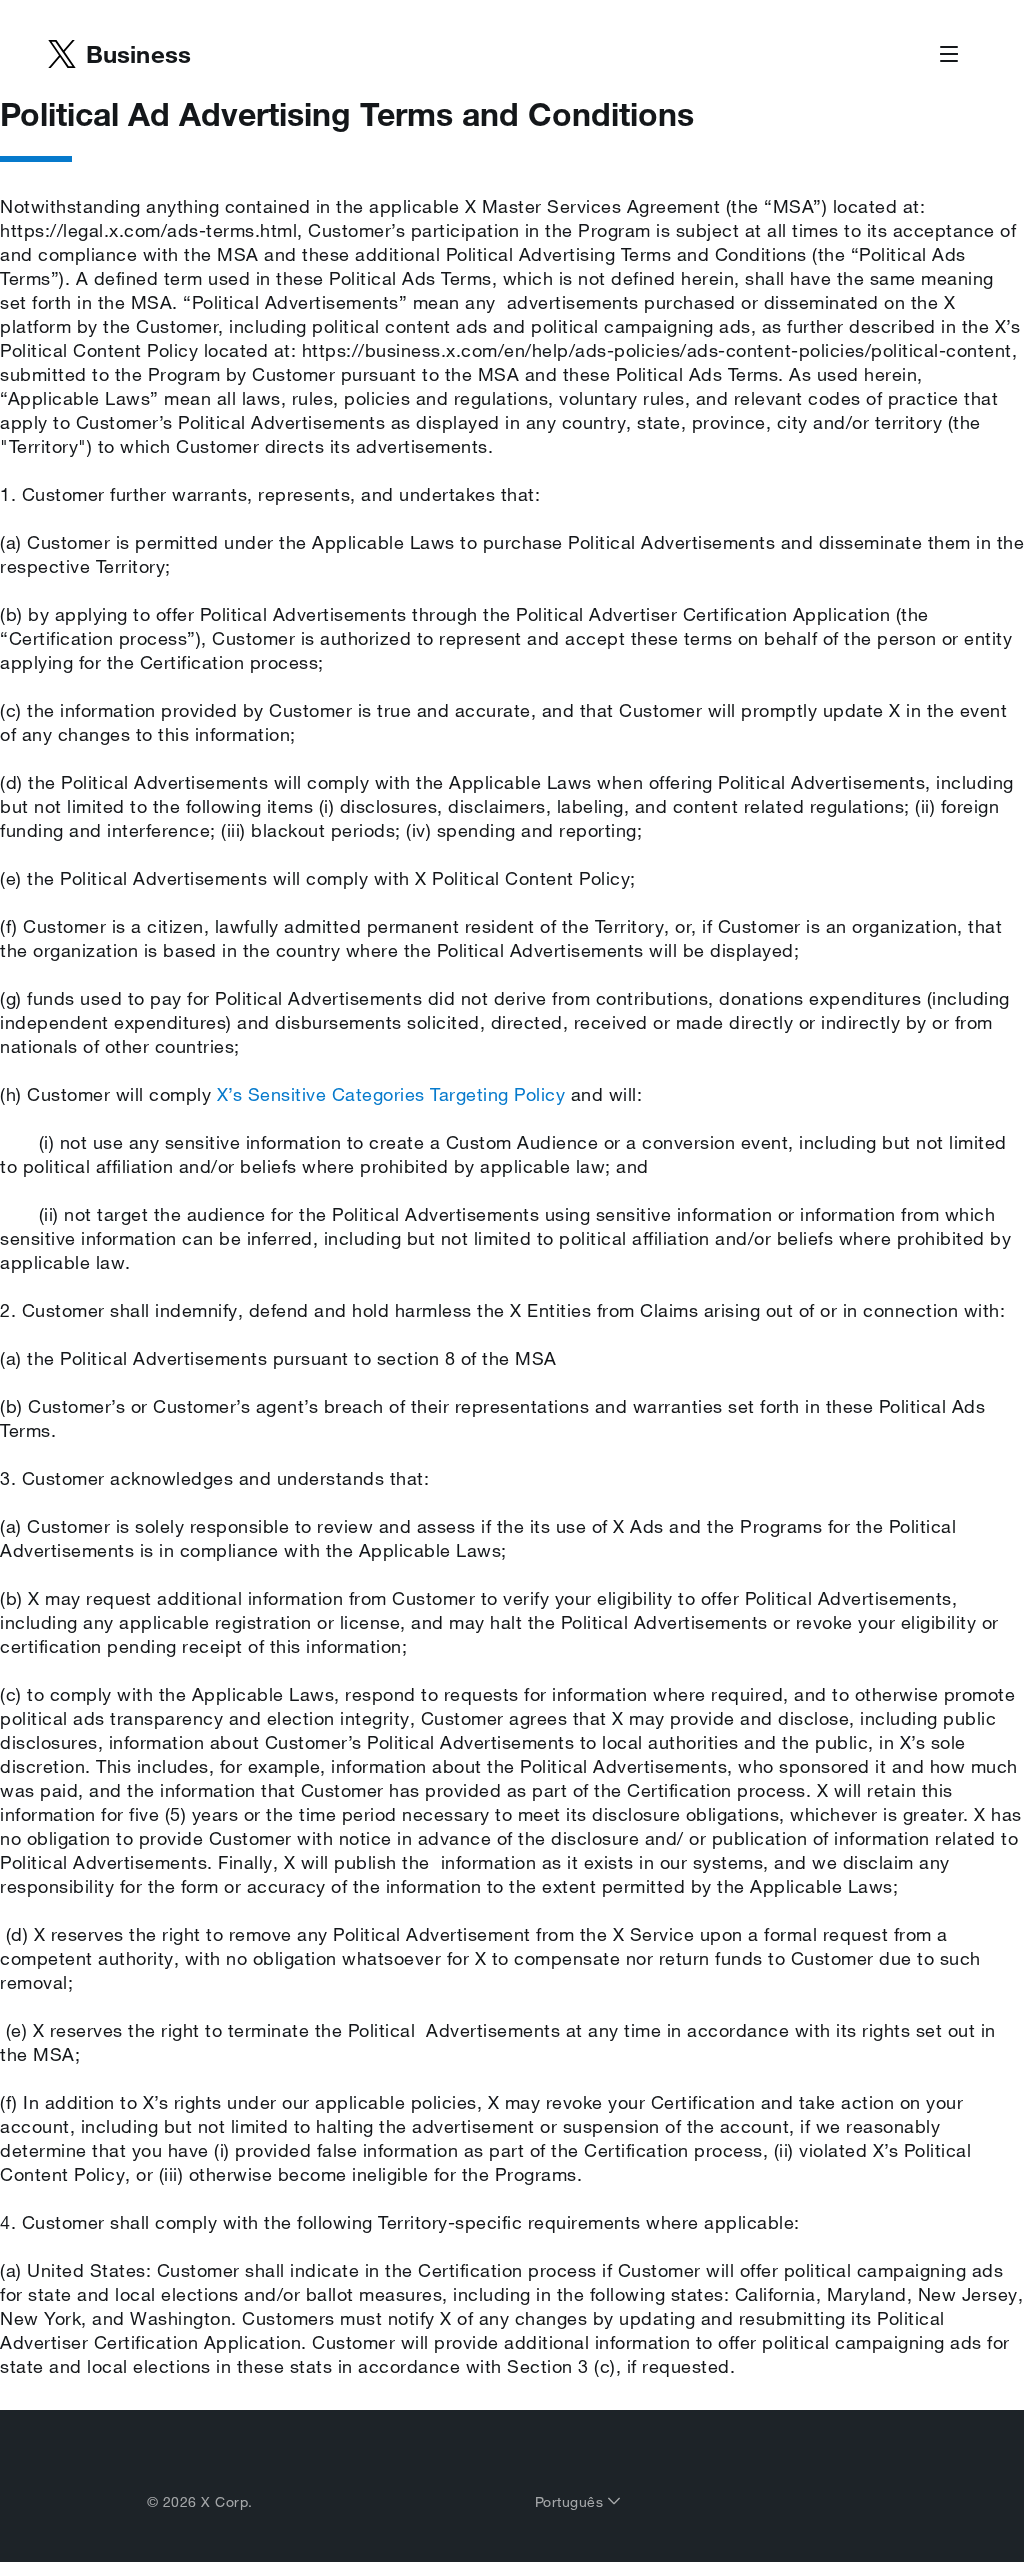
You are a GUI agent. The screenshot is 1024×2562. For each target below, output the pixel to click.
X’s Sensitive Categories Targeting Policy (391, 1094)
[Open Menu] (949, 55)
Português (571, 2502)
